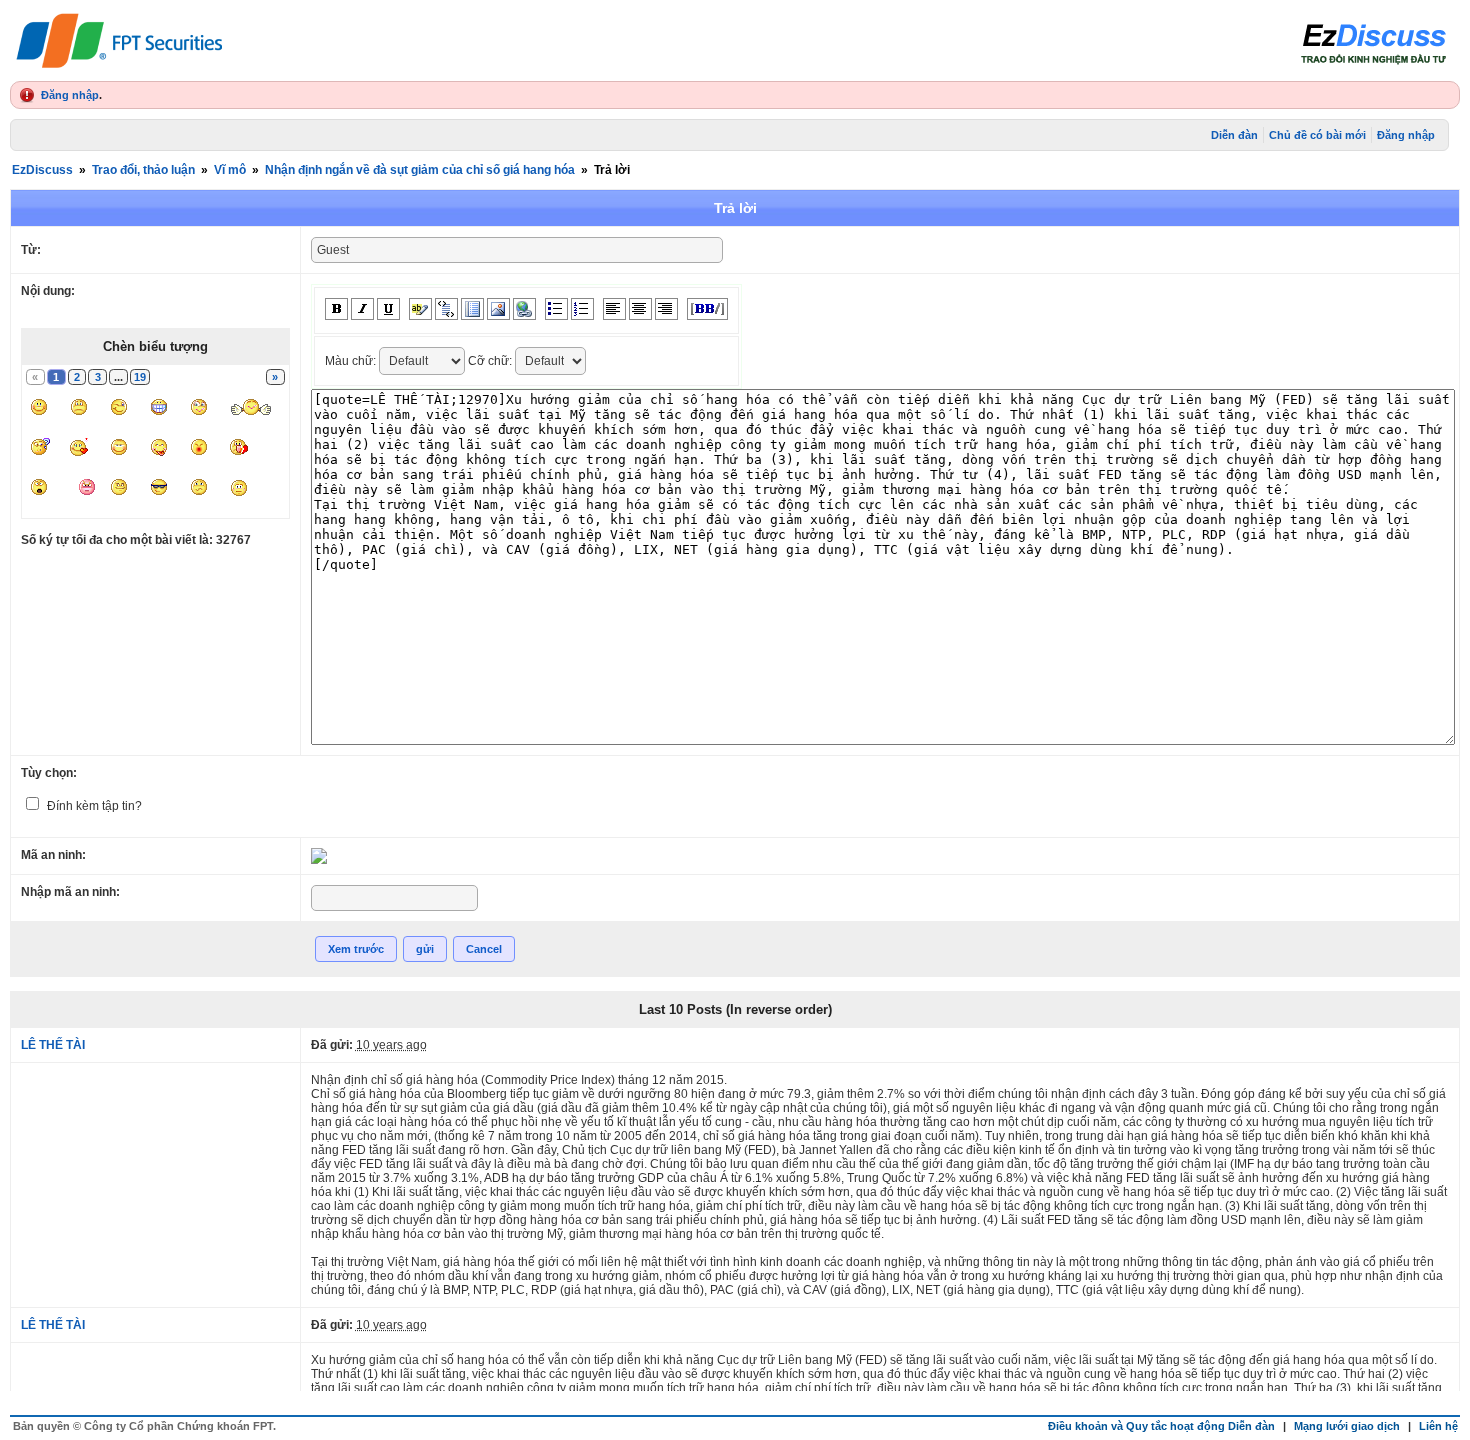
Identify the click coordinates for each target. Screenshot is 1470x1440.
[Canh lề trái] (614, 309)
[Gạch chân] (388, 309)
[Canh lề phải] (666, 309)
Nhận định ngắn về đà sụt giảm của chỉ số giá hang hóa (420, 170)
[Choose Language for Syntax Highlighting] (472, 309)
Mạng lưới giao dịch (1347, 1426)
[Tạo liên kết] (524, 309)
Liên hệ (1438, 1426)
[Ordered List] (582, 309)
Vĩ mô (230, 170)
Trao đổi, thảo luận (143, 170)
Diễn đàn (1234, 135)
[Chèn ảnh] (498, 309)
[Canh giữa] (640, 309)
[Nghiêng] (362, 309)
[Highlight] (420, 309)
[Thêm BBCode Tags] (707, 309)
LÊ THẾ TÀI (53, 1045)
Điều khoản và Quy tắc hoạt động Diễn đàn (1161, 1426)
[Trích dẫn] (446, 309)
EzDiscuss (42, 170)
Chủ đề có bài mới (1317, 135)
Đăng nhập (70, 95)
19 (140, 377)
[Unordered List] (556, 309)
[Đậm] (336, 309)
